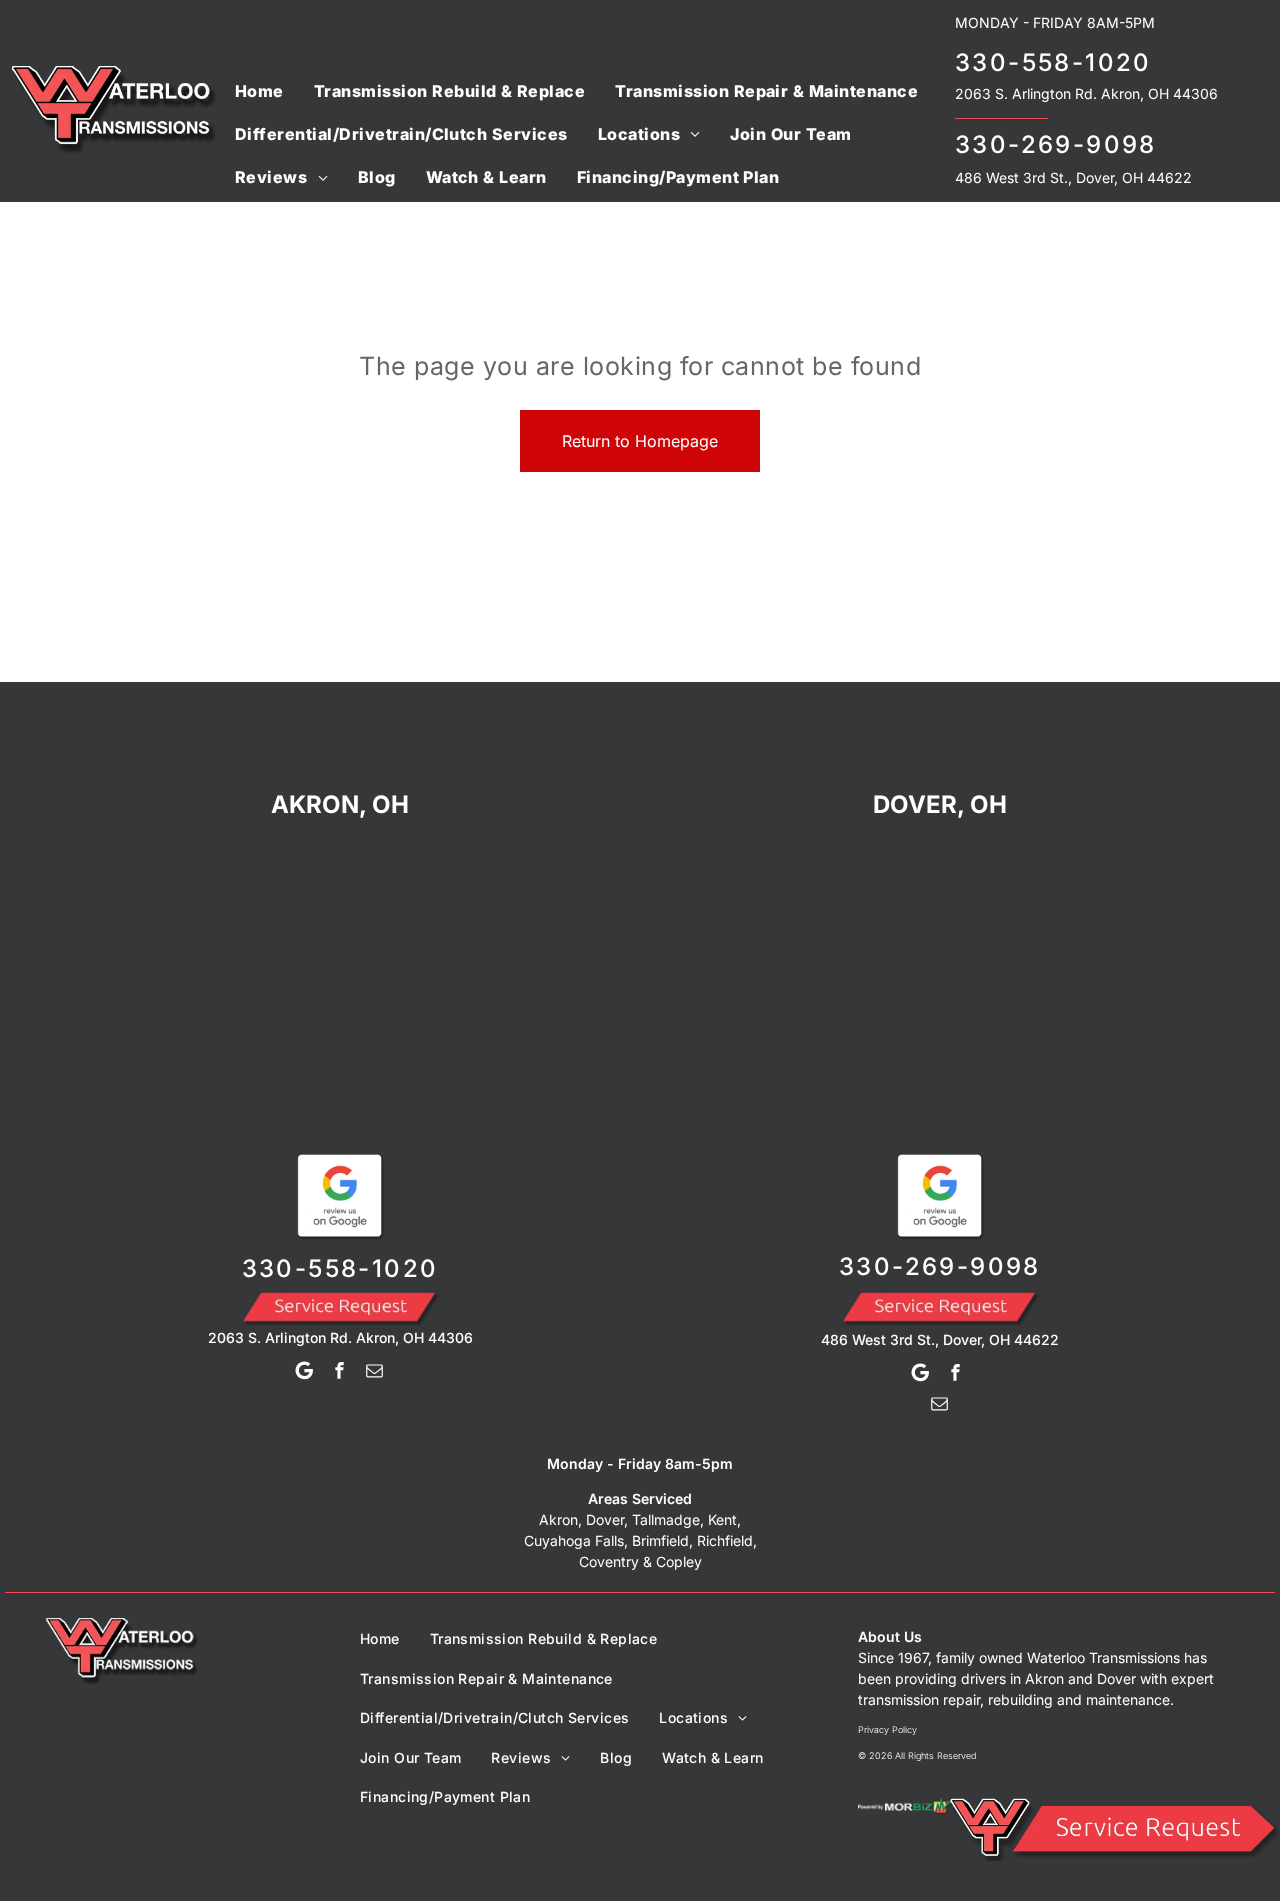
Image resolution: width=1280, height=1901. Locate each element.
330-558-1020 (1053, 62)
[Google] (305, 1373)
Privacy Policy (887, 1729)
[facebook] (340, 1373)
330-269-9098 (1056, 144)
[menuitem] (259, 90)
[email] (375, 1373)
